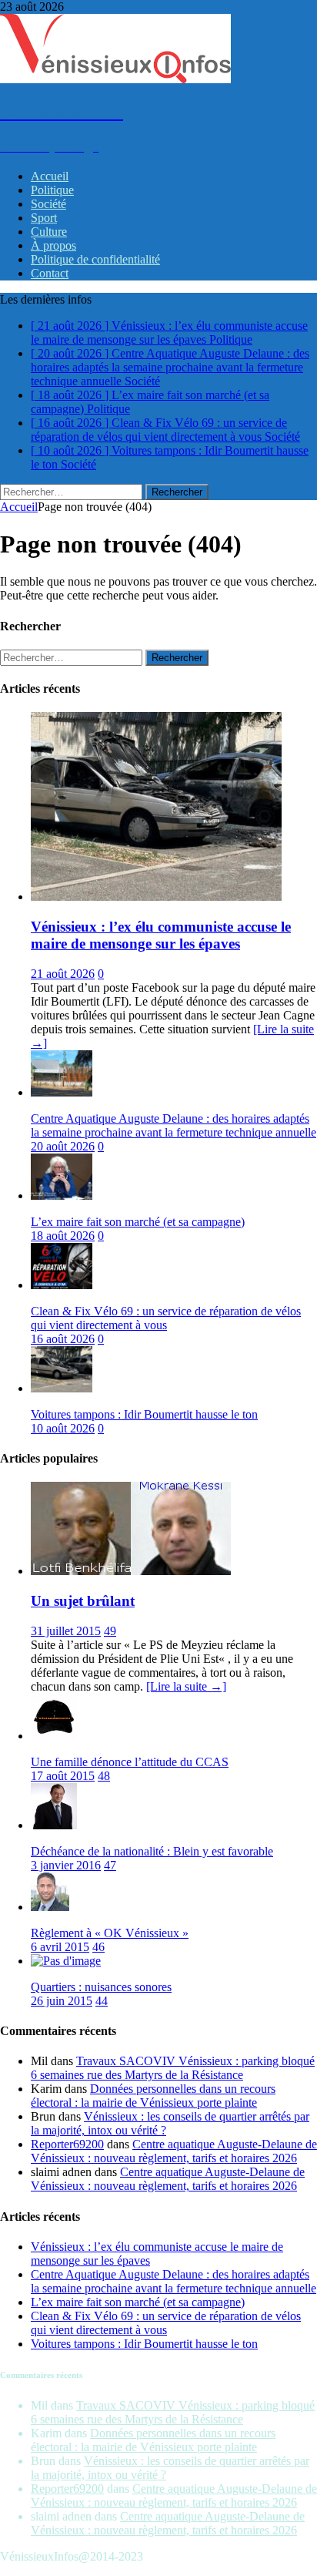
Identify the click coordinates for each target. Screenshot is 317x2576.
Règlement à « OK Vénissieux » (110, 1933)
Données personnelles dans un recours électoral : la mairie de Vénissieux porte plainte (153, 2096)
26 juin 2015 (62, 2001)
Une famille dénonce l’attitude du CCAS (130, 1762)
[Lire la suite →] (186, 1686)
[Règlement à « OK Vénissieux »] (50, 1907)
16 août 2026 (63, 1339)
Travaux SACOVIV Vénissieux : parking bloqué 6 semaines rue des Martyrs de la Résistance (173, 2068)
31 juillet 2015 (66, 1631)
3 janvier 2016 (66, 1865)
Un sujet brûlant (83, 1601)
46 (98, 1947)
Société (48, 204)
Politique (52, 190)
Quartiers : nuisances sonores (101, 1987)
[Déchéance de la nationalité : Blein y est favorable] (54, 1825)
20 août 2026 (63, 1146)
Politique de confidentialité (95, 259)
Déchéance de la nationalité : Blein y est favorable (152, 1851)
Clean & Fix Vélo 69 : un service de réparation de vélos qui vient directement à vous (166, 1318)
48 (104, 1776)
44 (102, 2001)
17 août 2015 (63, 1776)
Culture (49, 232)
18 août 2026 (63, 1236)
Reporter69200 (67, 2144)
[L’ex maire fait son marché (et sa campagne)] (62, 1196)
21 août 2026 (63, 974)
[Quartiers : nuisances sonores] (66, 1961)
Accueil (50, 176)
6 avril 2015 (60, 1947)
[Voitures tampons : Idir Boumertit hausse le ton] (62, 1388)
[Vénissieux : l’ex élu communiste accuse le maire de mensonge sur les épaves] (156, 897)
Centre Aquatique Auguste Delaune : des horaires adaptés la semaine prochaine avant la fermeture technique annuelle (174, 1125)
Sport (44, 218)
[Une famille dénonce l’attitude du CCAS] (54, 1736)
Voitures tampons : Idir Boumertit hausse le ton (144, 1414)
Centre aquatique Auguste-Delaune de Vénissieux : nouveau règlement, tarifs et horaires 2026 (174, 2151)
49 (110, 1631)
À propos (53, 245)
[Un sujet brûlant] (131, 1571)
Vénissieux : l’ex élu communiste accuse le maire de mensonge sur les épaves (161, 935)
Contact (50, 273)
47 (110, 1865)
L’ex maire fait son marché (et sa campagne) (138, 1222)
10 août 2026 (63, 1428)
